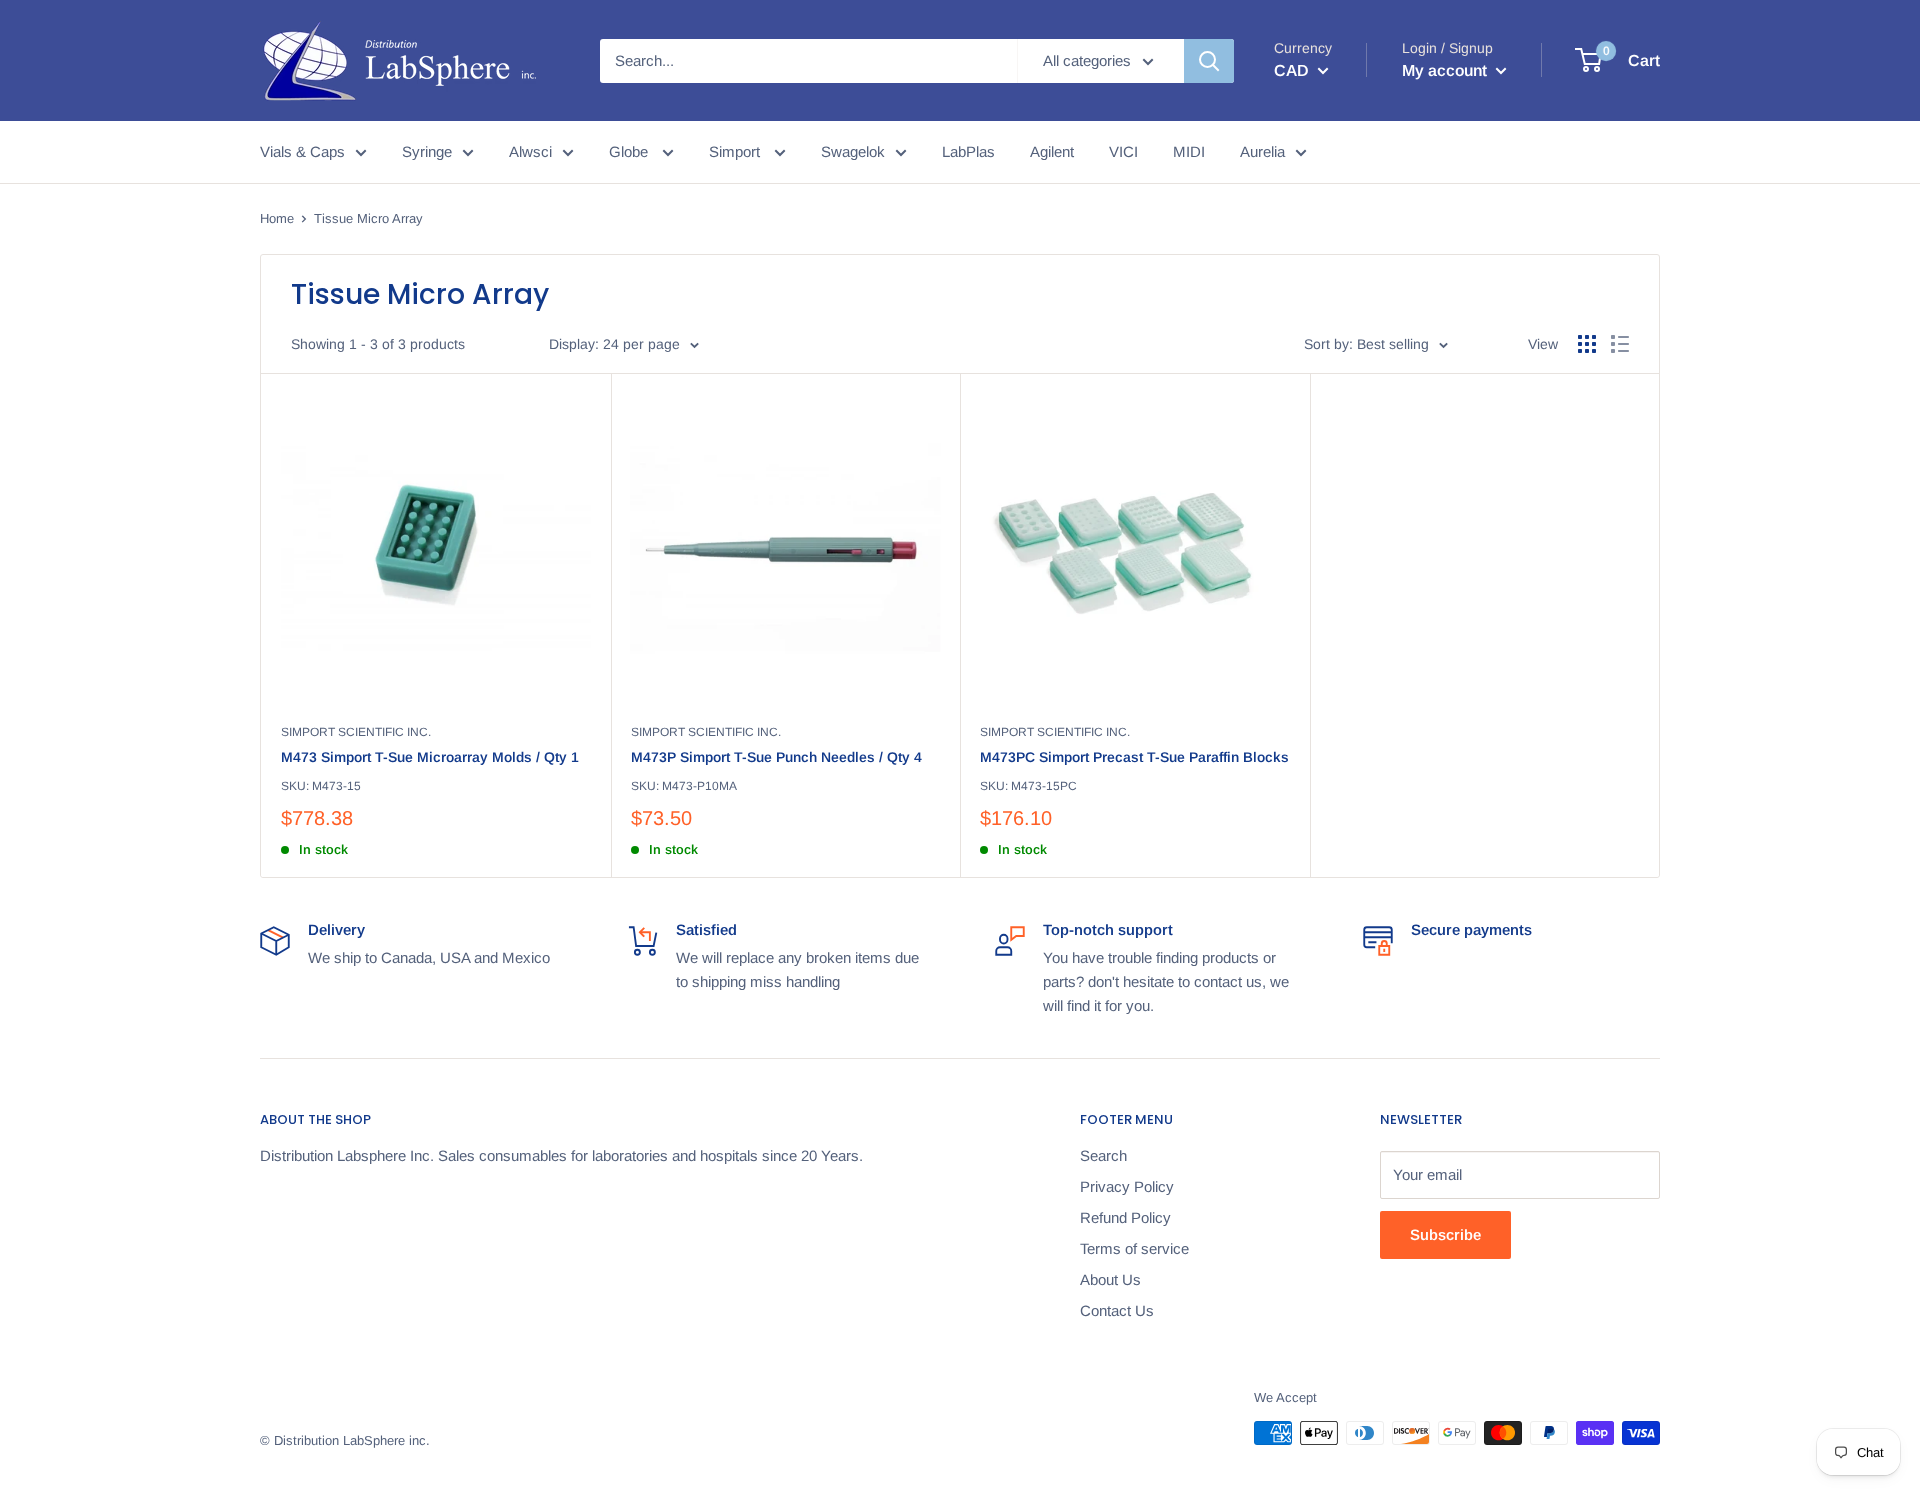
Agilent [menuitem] (1052, 151)
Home (277, 218)
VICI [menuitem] (1123, 151)
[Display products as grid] (1587, 344)
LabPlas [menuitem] (968, 151)
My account (1446, 70)
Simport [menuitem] (736, 151)
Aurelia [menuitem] (1262, 151)
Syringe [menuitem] (427, 151)
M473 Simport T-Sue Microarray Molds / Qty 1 (430, 757)
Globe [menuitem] (630, 151)
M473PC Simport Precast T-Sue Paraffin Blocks (1134, 757)
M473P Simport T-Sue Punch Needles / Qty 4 (776, 757)
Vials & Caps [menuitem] (302, 151)
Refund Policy (1125, 1217)
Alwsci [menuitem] (530, 151)
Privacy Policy (1127, 1186)
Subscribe (1445, 1234)
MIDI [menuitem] (1189, 151)
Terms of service (1134, 1248)
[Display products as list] (1620, 344)
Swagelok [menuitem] (853, 151)
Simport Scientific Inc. (356, 732)
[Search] (1209, 61)
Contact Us (1117, 1310)
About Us (1110, 1279)
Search (1103, 1155)
